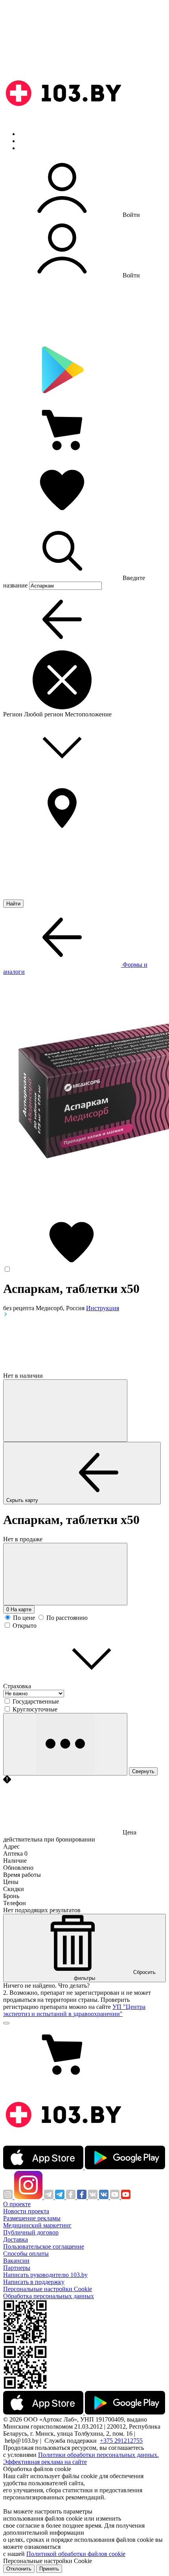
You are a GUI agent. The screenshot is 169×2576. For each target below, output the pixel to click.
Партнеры (17, 2268)
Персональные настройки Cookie (48, 2289)
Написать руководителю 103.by (45, 2275)
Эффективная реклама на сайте (45, 2462)
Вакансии (16, 2261)
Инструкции (36, 148)
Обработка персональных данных (49, 2296)
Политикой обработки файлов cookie (76, 2554)
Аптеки (29, 141)
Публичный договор (31, 2232)
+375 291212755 (121, 2441)
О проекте (17, 2204)
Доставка (16, 2239)
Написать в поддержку (34, 2282)
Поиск (28, 134)
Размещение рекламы (32, 2218)
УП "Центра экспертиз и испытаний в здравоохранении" (74, 2010)
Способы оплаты (26, 2254)
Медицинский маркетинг (37, 2225)
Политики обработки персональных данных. (98, 2455)
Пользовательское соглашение (44, 2246)
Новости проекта (26, 2211)
